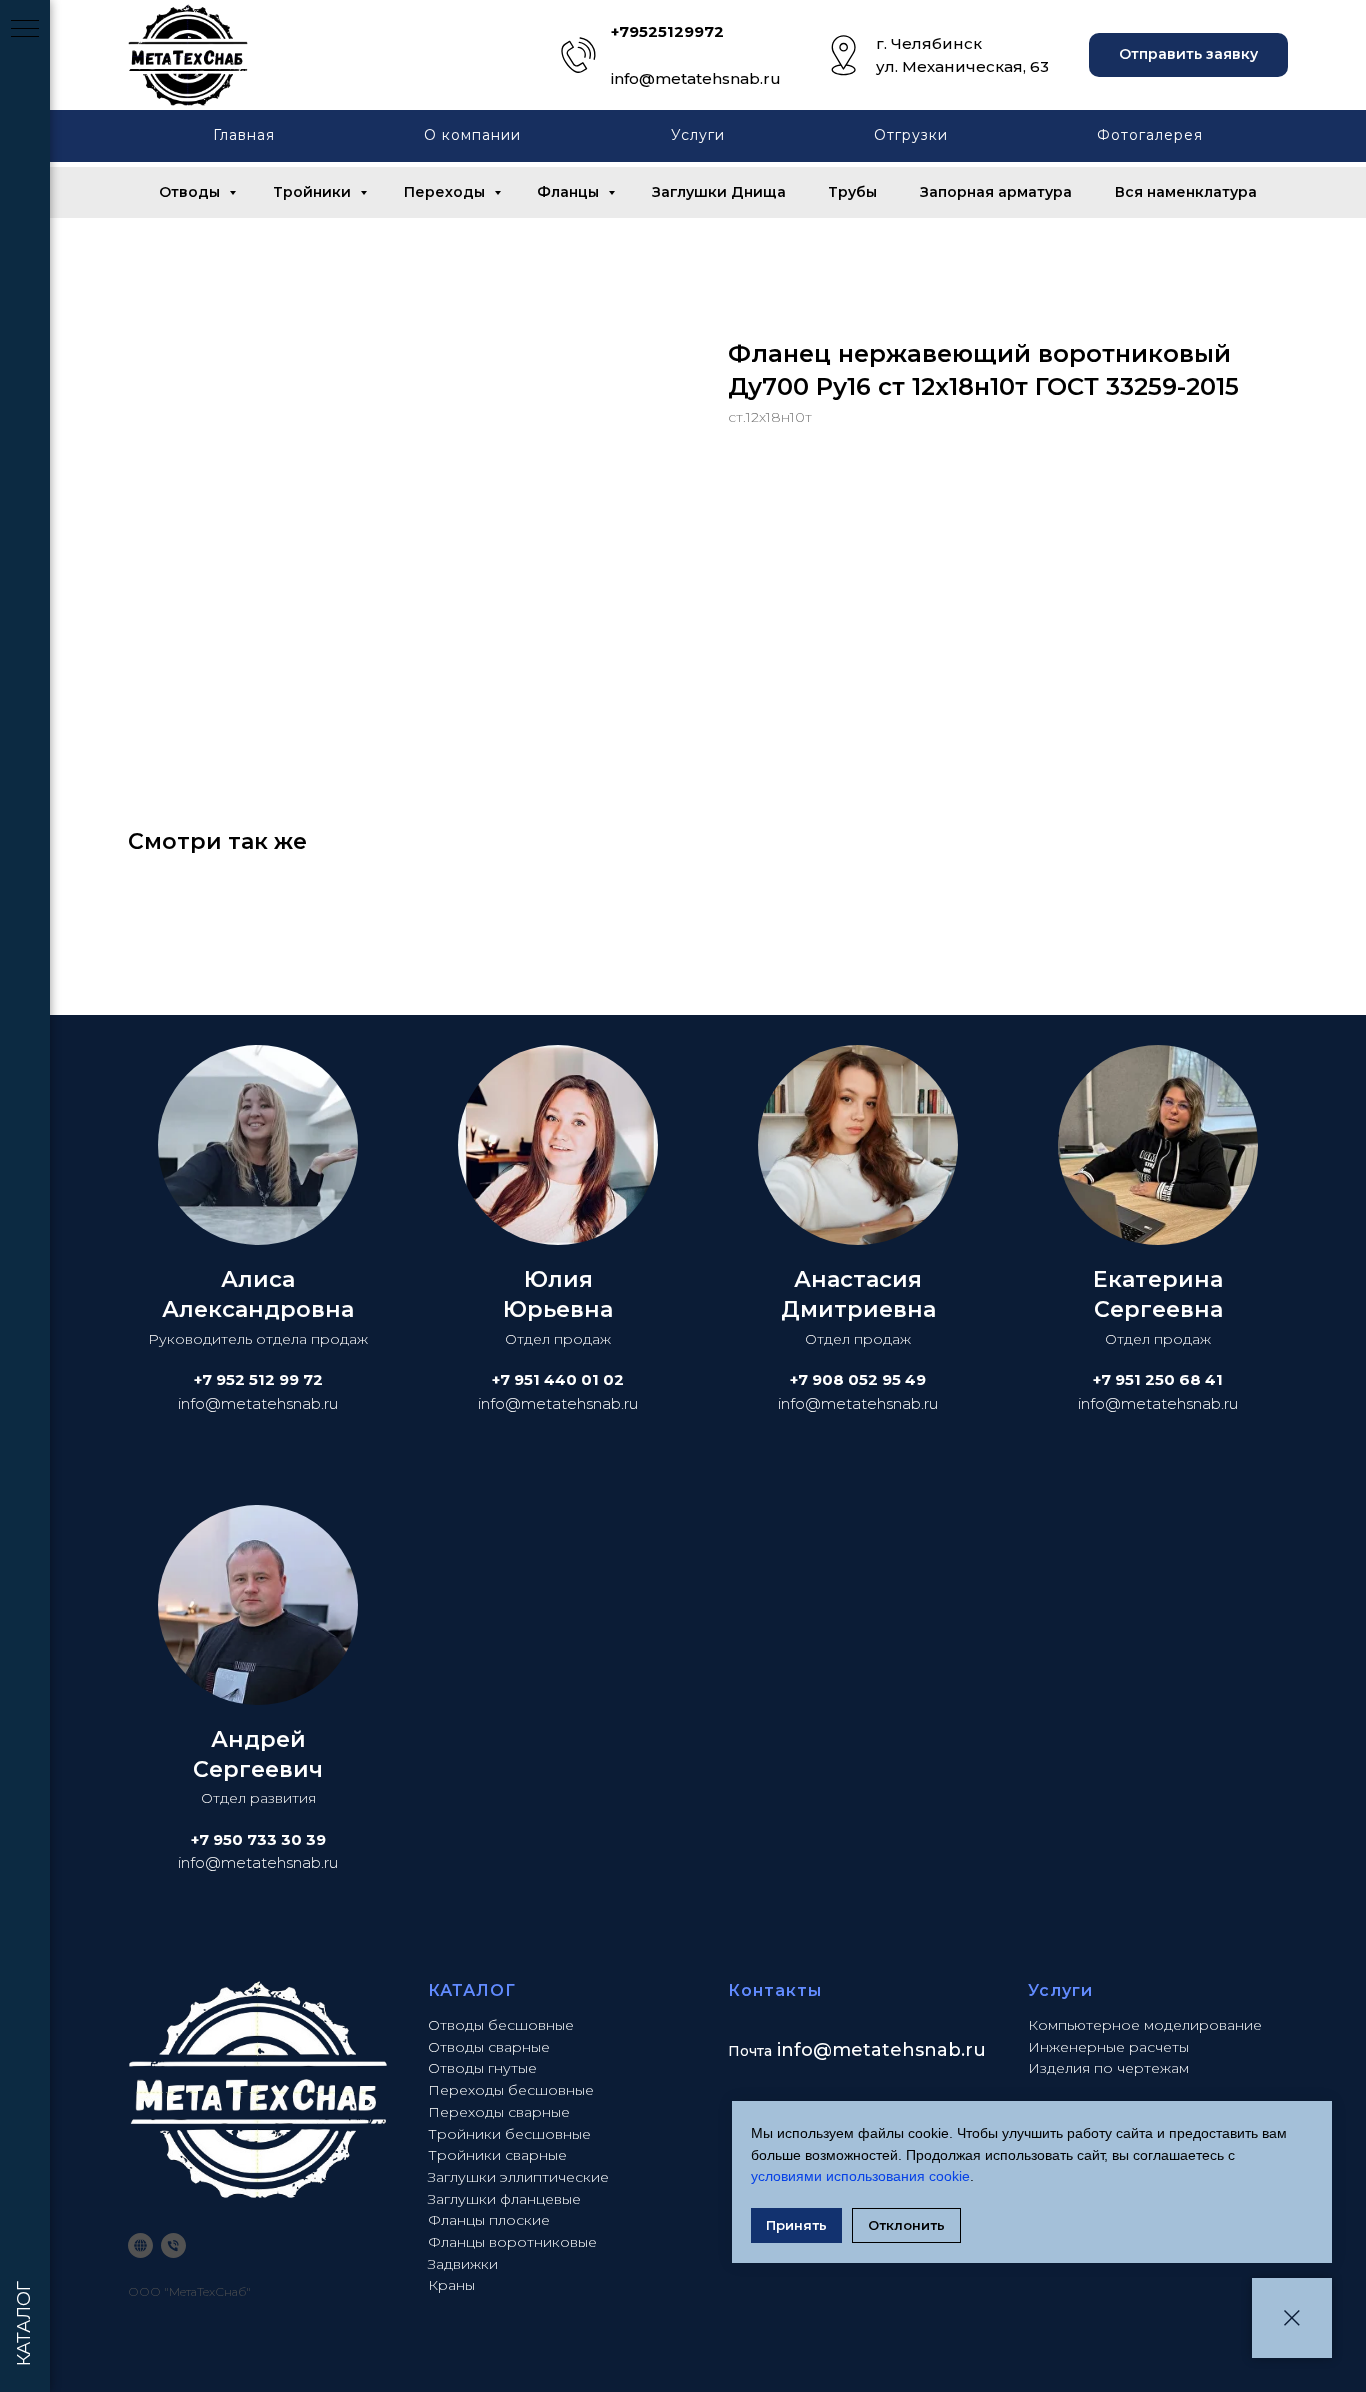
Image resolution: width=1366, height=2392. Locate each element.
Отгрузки (911, 135)
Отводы (191, 192)
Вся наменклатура (1186, 192)
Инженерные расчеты (1108, 2047)
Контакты (775, 1990)
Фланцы (570, 192)
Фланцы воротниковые (512, 2242)
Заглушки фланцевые (504, 2199)
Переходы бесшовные (511, 2090)
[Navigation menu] (25, 30)
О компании (472, 135)
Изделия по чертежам (1108, 2068)
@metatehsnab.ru (899, 2050)
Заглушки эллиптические (518, 2177)
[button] (1188, 55)
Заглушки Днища (719, 192)
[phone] (173, 2245)
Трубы (852, 192)
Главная (244, 135)
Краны (451, 2285)
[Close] (1292, 2318)
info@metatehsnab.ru (696, 78)
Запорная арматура (996, 192)
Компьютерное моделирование (1145, 2025)
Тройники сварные (497, 2155)
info (795, 2050)
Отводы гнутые (482, 2068)
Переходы (446, 192)
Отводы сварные (489, 2047)
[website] (140, 2245)
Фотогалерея (1150, 135)
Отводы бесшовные (501, 2025)
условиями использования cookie (860, 2176)
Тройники (314, 192)
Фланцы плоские (489, 2220)
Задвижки (463, 2264)
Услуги (698, 135)
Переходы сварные (499, 2112)
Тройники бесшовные (509, 2134)
